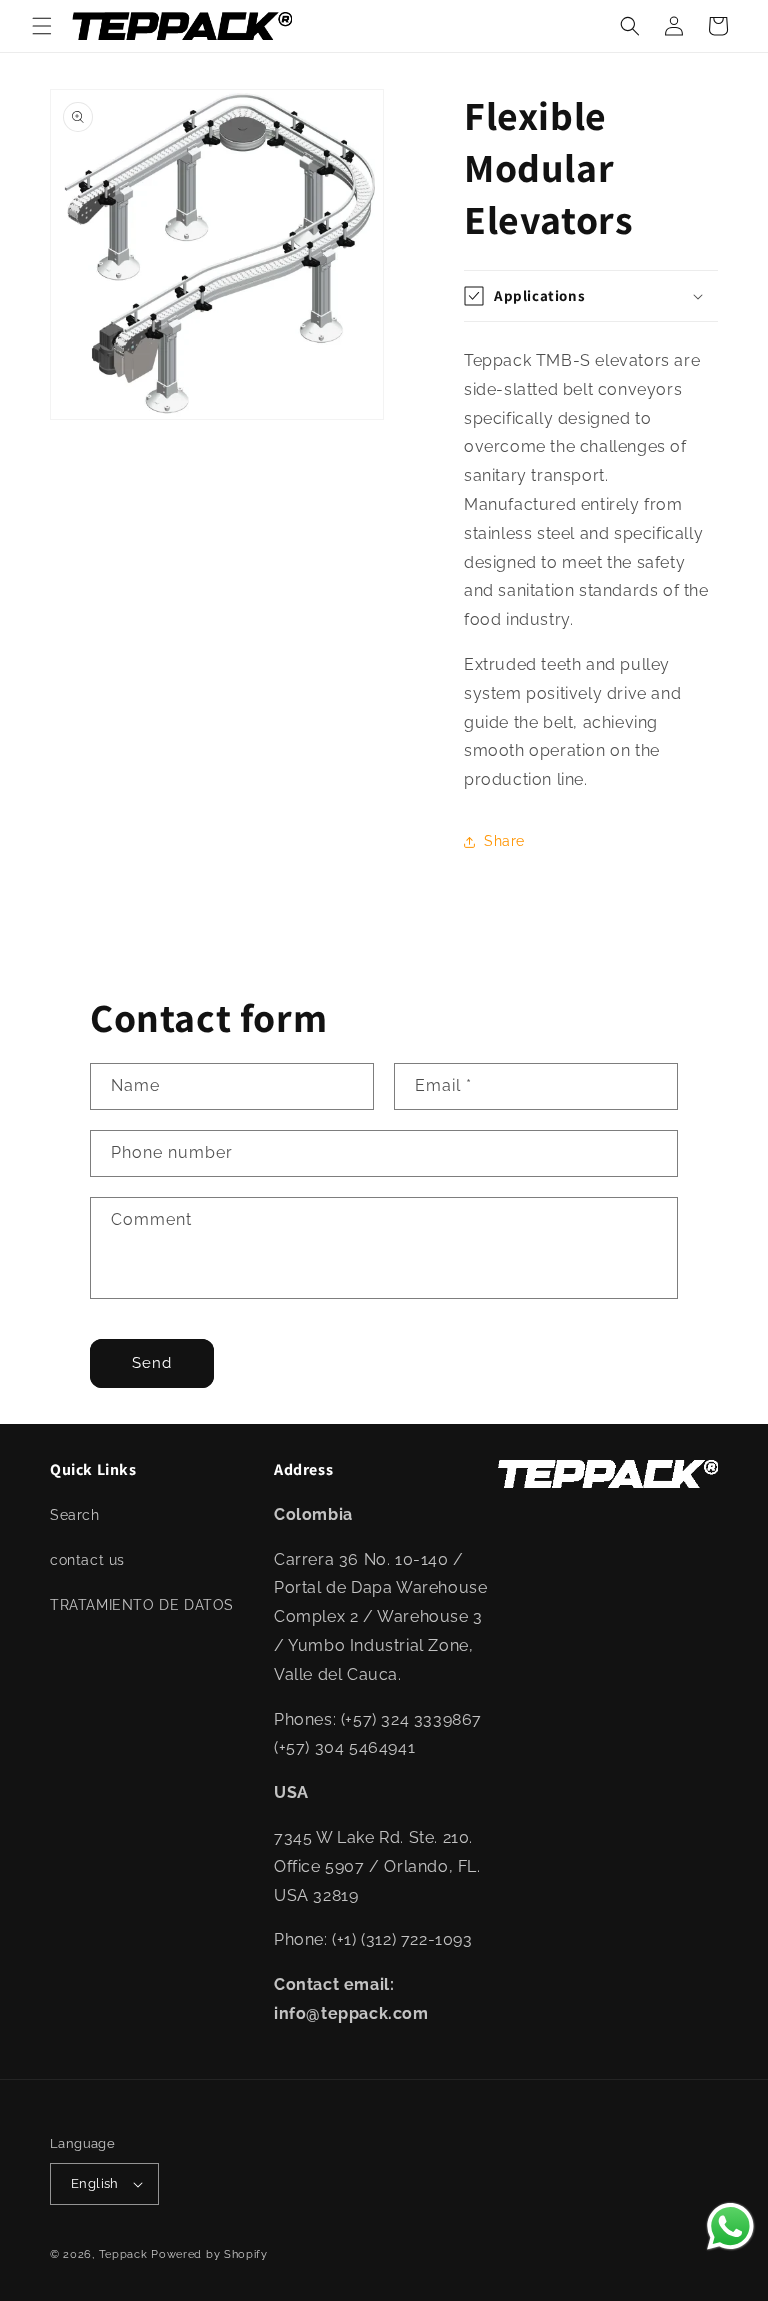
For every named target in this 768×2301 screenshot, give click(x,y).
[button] (42, 26)
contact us (87, 1560)
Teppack (123, 2254)
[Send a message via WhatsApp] (730, 2226)
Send (152, 1363)
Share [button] (504, 841)
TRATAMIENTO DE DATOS (142, 1605)
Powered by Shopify (209, 2254)
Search (75, 1515)
